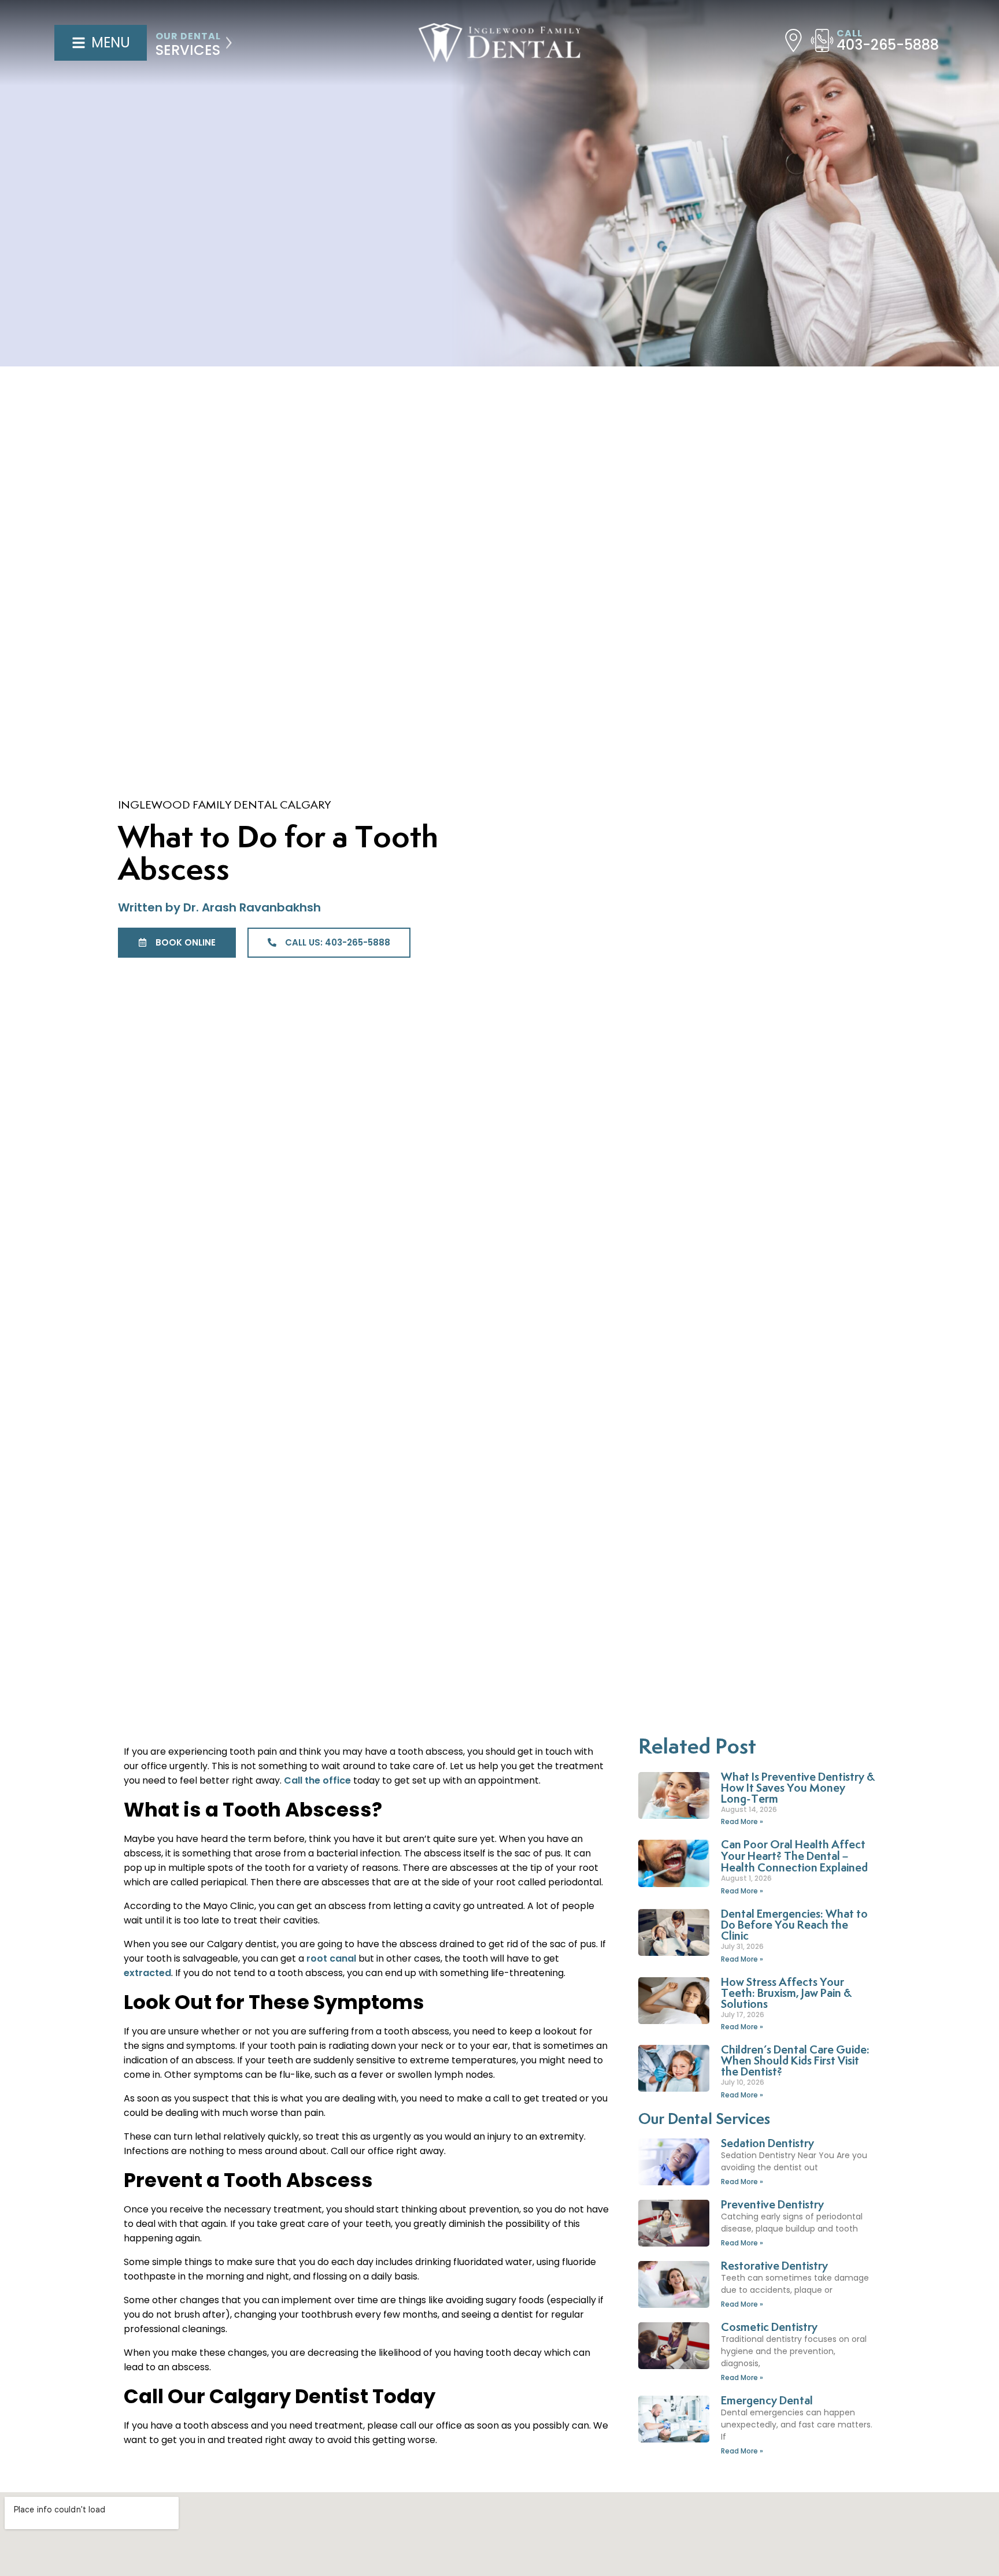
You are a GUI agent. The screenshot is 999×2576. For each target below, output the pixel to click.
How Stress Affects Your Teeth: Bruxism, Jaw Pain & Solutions (786, 1994)
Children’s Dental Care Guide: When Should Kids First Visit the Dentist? (795, 2061)
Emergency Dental (767, 2401)
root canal (331, 1958)
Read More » (742, 1821)
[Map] (793, 40)
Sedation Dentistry (767, 2144)
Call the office (317, 1780)
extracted (147, 1973)
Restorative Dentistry (774, 2266)
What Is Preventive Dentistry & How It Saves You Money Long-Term (798, 1789)
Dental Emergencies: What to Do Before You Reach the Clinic (794, 1925)
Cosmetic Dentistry (769, 2328)
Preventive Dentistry (772, 2205)
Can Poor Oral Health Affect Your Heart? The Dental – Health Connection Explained (794, 1857)
